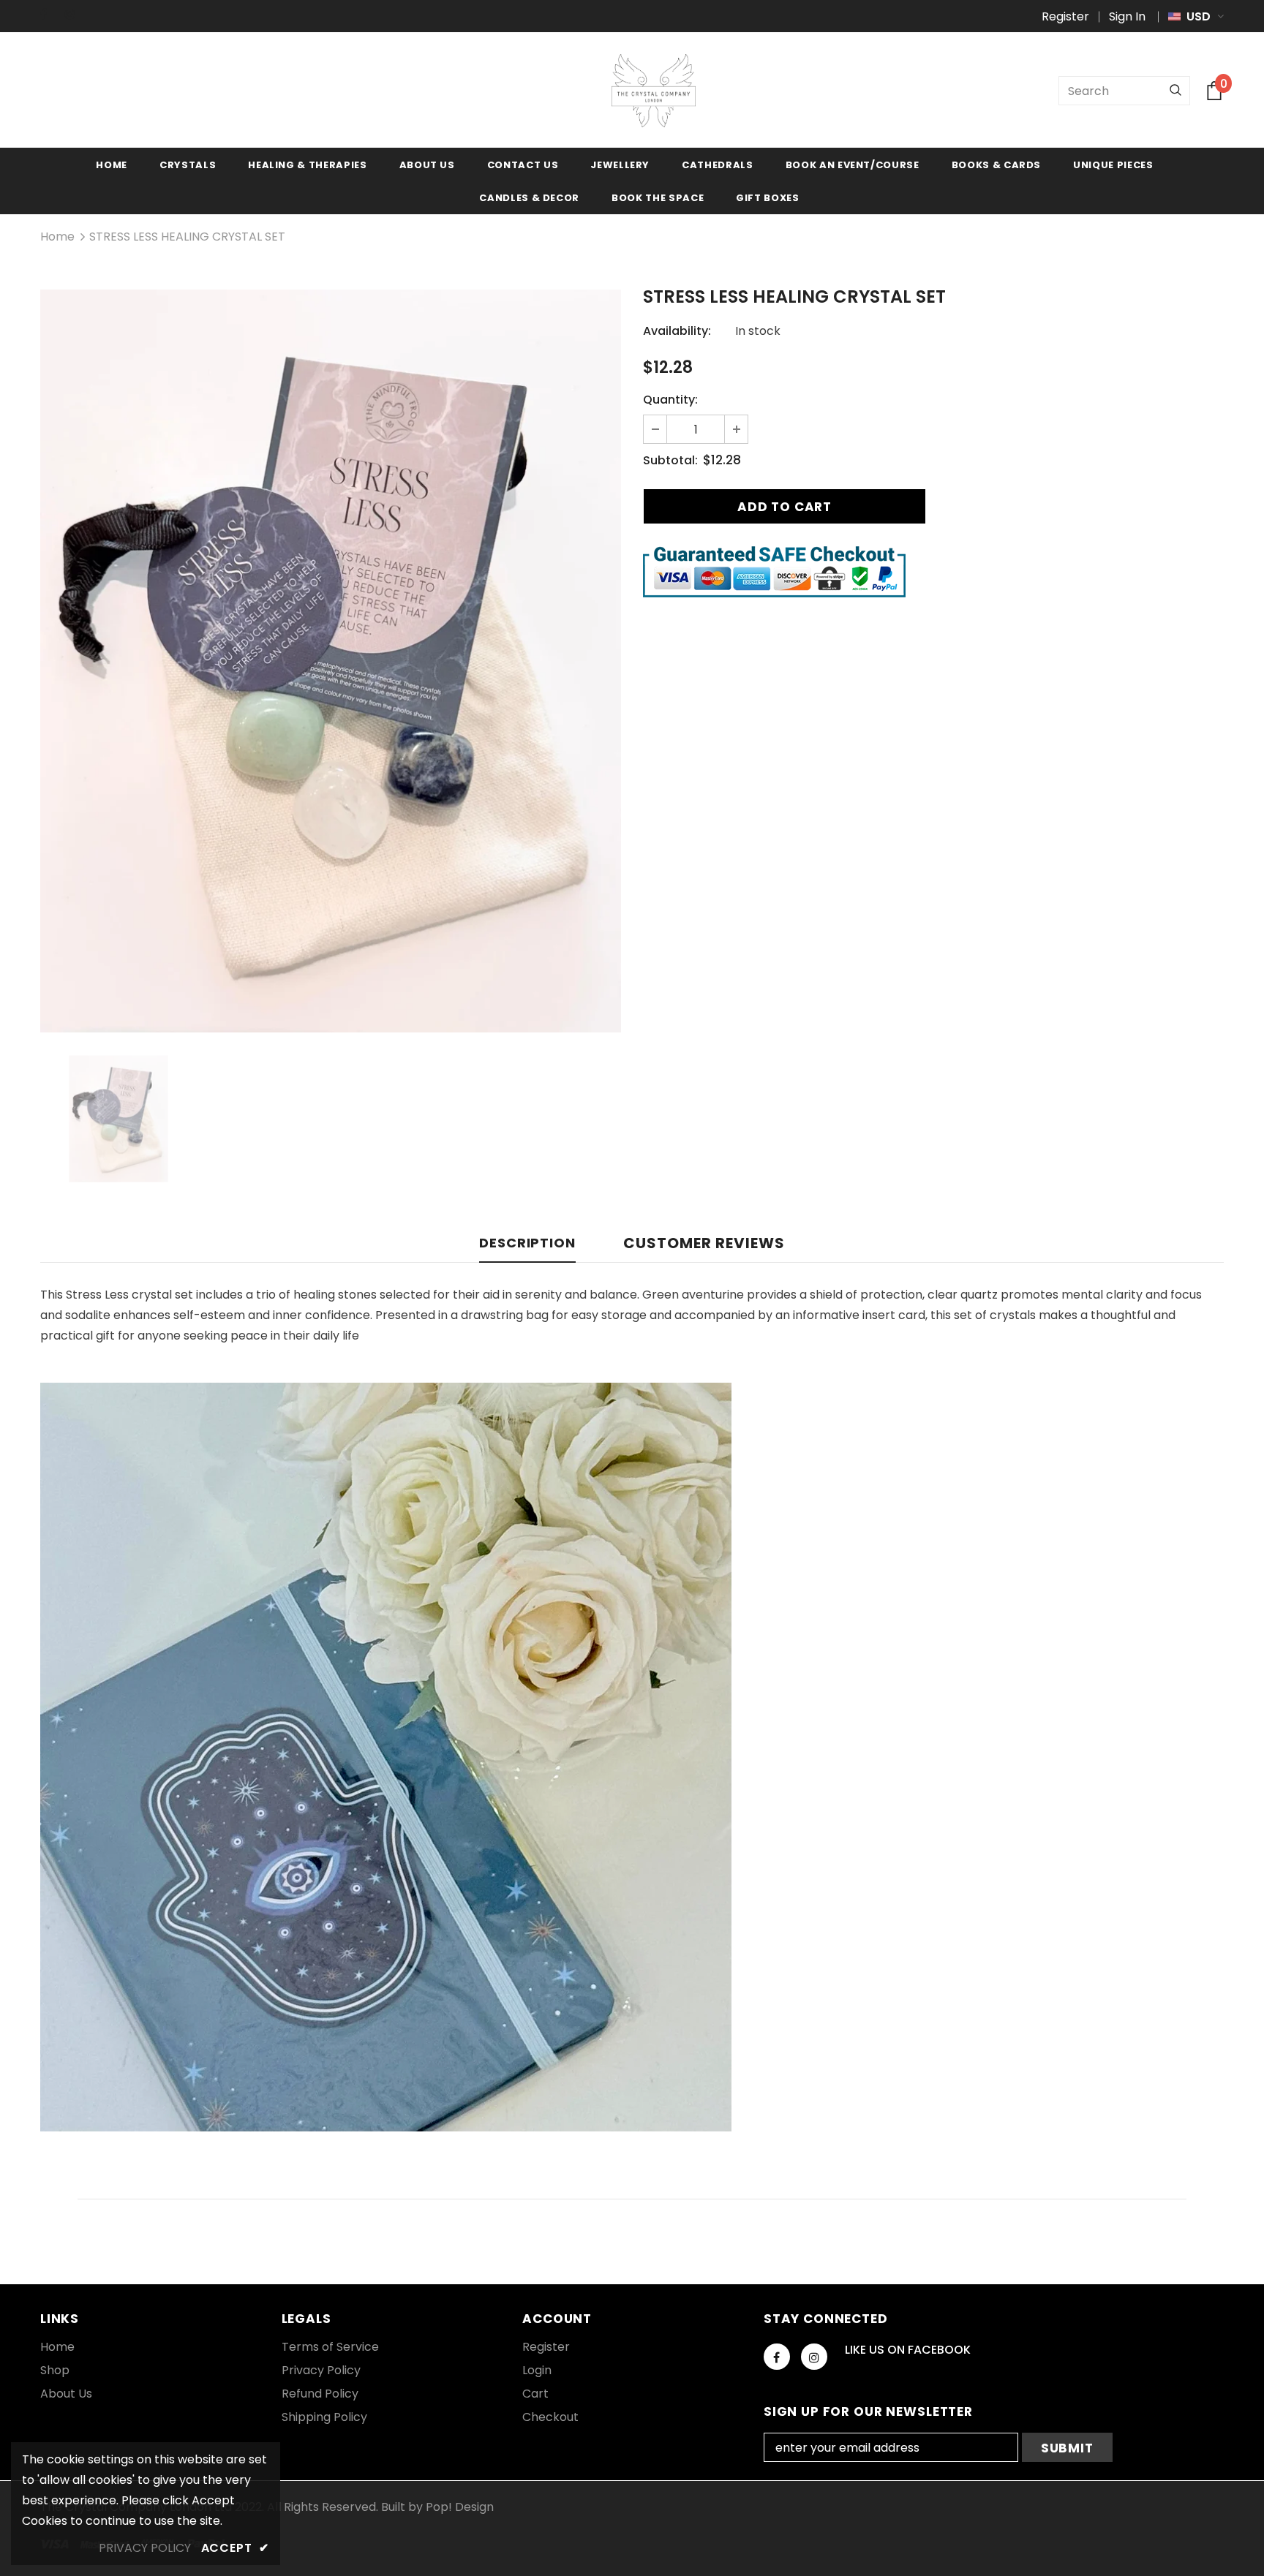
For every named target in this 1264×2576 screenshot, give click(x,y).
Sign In (1127, 16)
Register (1065, 16)
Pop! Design (460, 2507)
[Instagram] (74, 14)
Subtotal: (670, 460)
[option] (331, 661)
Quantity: (670, 400)
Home (57, 237)
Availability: (677, 331)
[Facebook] (49, 14)
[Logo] (653, 91)
